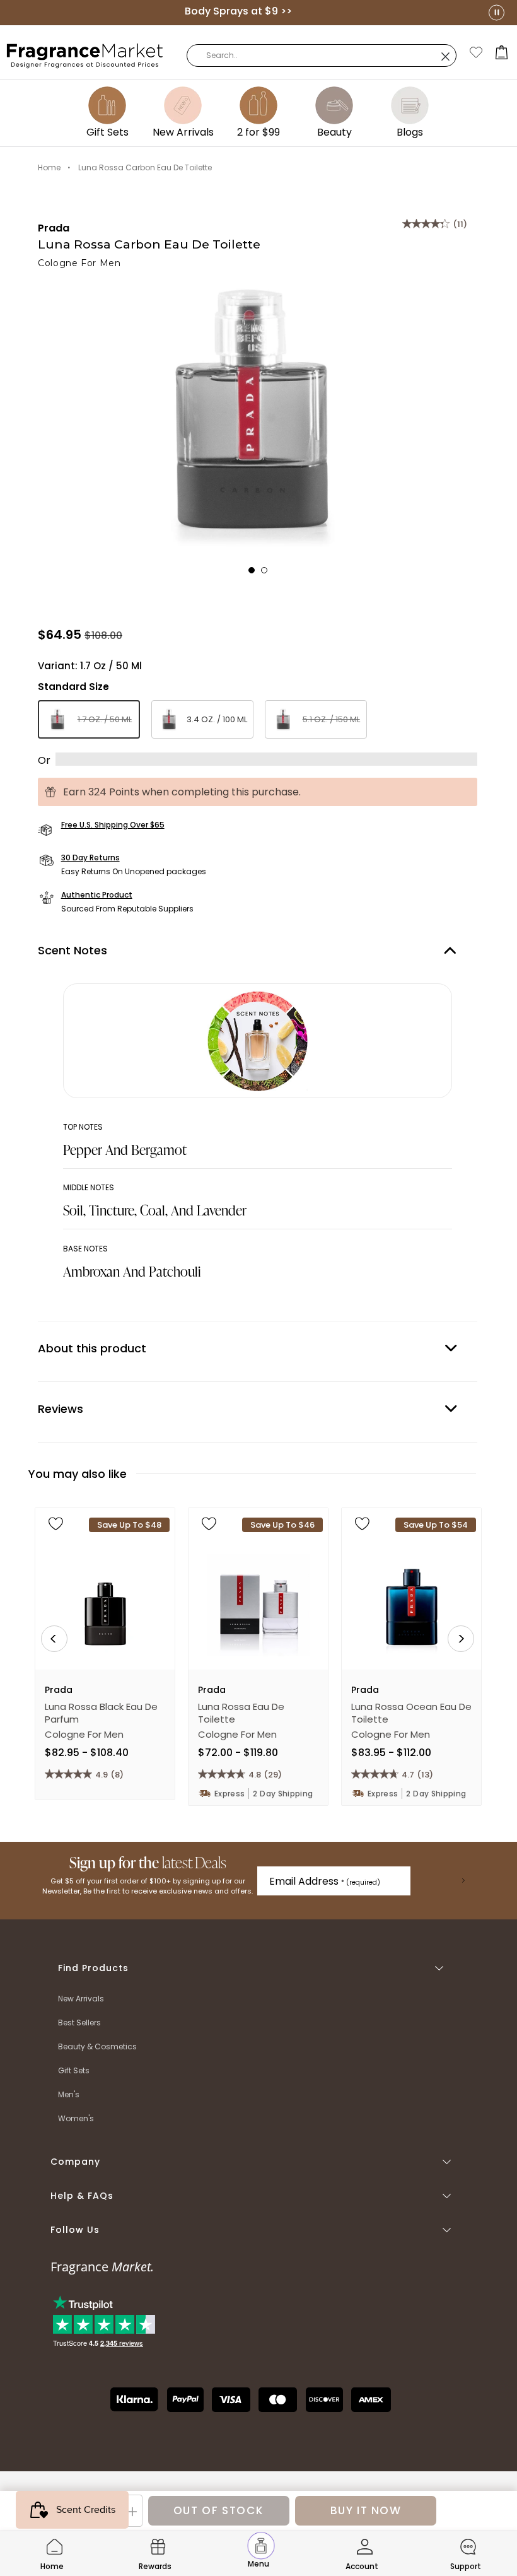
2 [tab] (268, 574)
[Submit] (463, 1881)
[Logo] (85, 55)
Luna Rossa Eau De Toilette (241, 1713)
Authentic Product (97, 895)
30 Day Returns (90, 858)
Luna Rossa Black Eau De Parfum (101, 1713)
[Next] (461, 1639)
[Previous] (54, 1639)
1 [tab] (255, 574)
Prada (54, 228)
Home (49, 167)
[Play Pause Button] (497, 12)
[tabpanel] (258, 418)
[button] (502, 52)
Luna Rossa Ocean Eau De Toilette (411, 1713)
